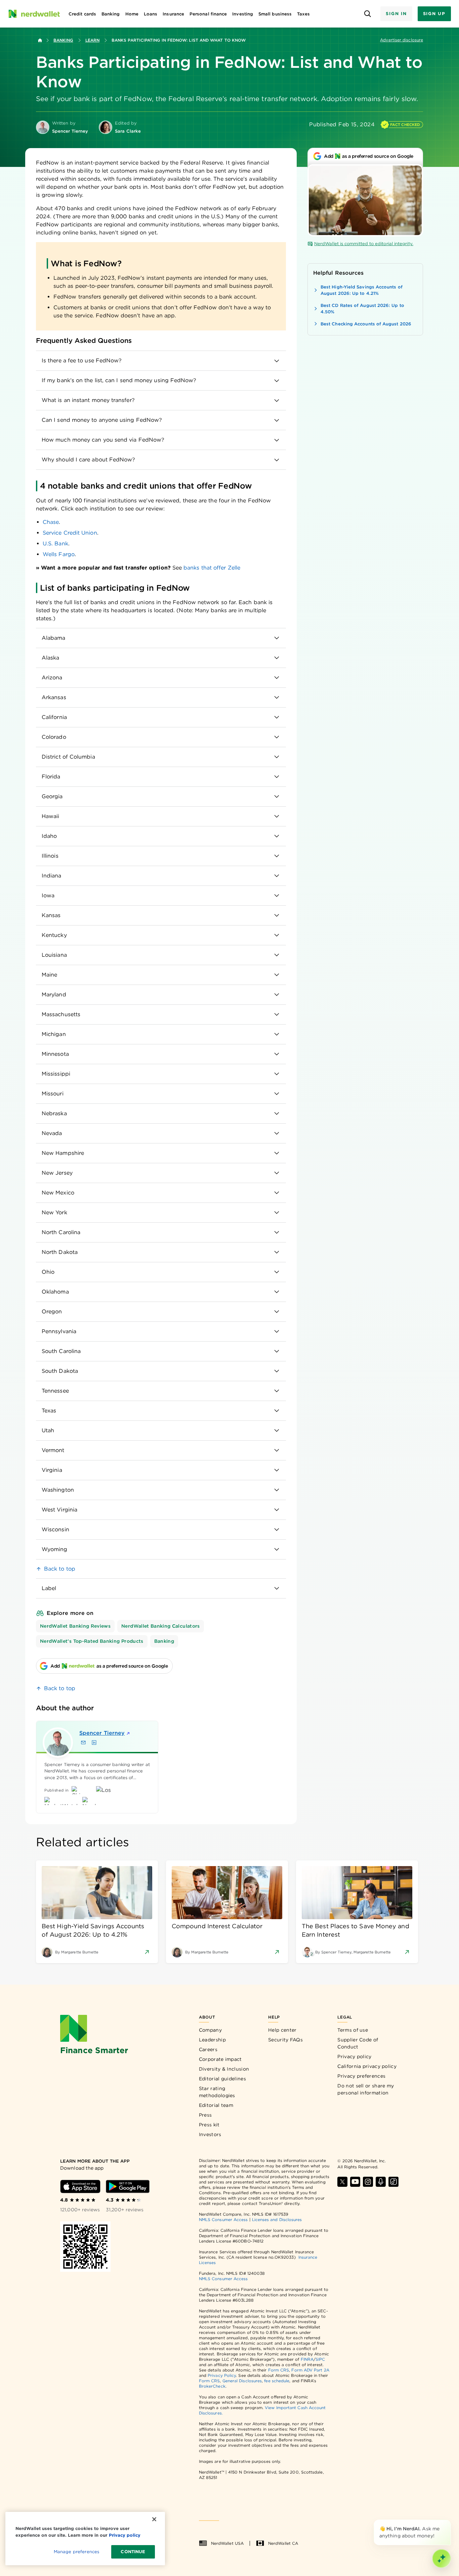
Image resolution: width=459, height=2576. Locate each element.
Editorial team (216, 2105)
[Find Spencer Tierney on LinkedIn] (94, 1743)
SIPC (320, 2359)
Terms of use (353, 2030)
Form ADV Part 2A (310, 2370)
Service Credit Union (70, 533)
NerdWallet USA (227, 2543)
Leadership (212, 2040)
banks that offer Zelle (212, 568)
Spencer (102, 1733)
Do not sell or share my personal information (366, 2089)
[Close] (450, 2521)
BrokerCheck (212, 2386)
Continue (133, 2552)
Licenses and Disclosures (277, 2220)
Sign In (396, 14)
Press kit (209, 2125)
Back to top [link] (60, 1569)
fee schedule (277, 2381)
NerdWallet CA (283, 2543)
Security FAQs (285, 2040)
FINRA (307, 2359)
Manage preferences (76, 2552)
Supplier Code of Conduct (358, 2043)
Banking (63, 40)
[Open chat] (442, 2559)
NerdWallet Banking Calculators (161, 1626)
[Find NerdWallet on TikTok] (393, 2182)
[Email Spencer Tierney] (83, 1743)
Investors (210, 2134)
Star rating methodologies (217, 2092)
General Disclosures (242, 2381)
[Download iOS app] (80, 2186)
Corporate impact (220, 2059)
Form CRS (279, 2370)
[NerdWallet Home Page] (34, 14)
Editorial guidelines (222, 2079)
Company (210, 2030)
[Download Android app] (128, 2186)
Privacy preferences (361, 2076)
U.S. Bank (55, 544)
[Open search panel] (367, 14)
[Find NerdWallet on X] (342, 2182)
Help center (282, 2030)
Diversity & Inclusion (224, 2069)
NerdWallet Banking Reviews (75, 1626)
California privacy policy (367, 2066)
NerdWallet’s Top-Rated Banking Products (92, 1641)
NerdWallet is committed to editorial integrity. (364, 244)
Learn (92, 40)
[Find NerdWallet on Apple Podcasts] (381, 2182)
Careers (208, 2049)
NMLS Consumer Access (223, 2220)
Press (205, 2115)
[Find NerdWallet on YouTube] (355, 2182)
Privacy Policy (222, 2375)
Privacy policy (354, 2057)
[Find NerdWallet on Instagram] (368, 2182)
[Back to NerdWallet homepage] (40, 40)
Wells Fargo (59, 554)
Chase (51, 522)
